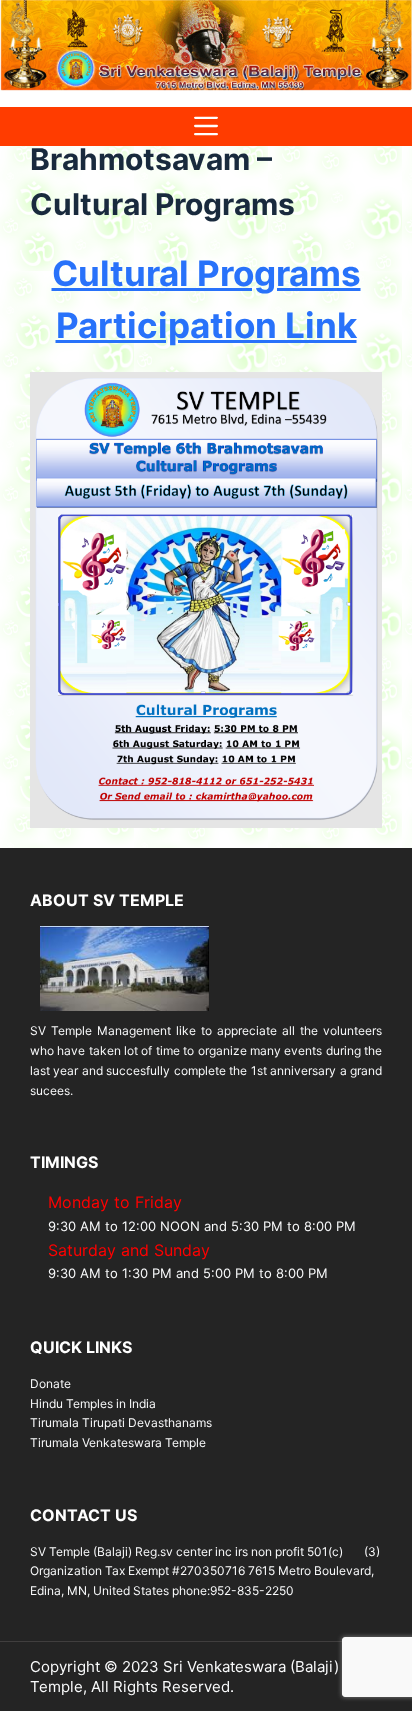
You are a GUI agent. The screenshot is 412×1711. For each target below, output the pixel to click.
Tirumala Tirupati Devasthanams (121, 1422)
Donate (50, 1383)
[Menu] (206, 126)
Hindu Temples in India (93, 1403)
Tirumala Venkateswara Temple (118, 1442)
